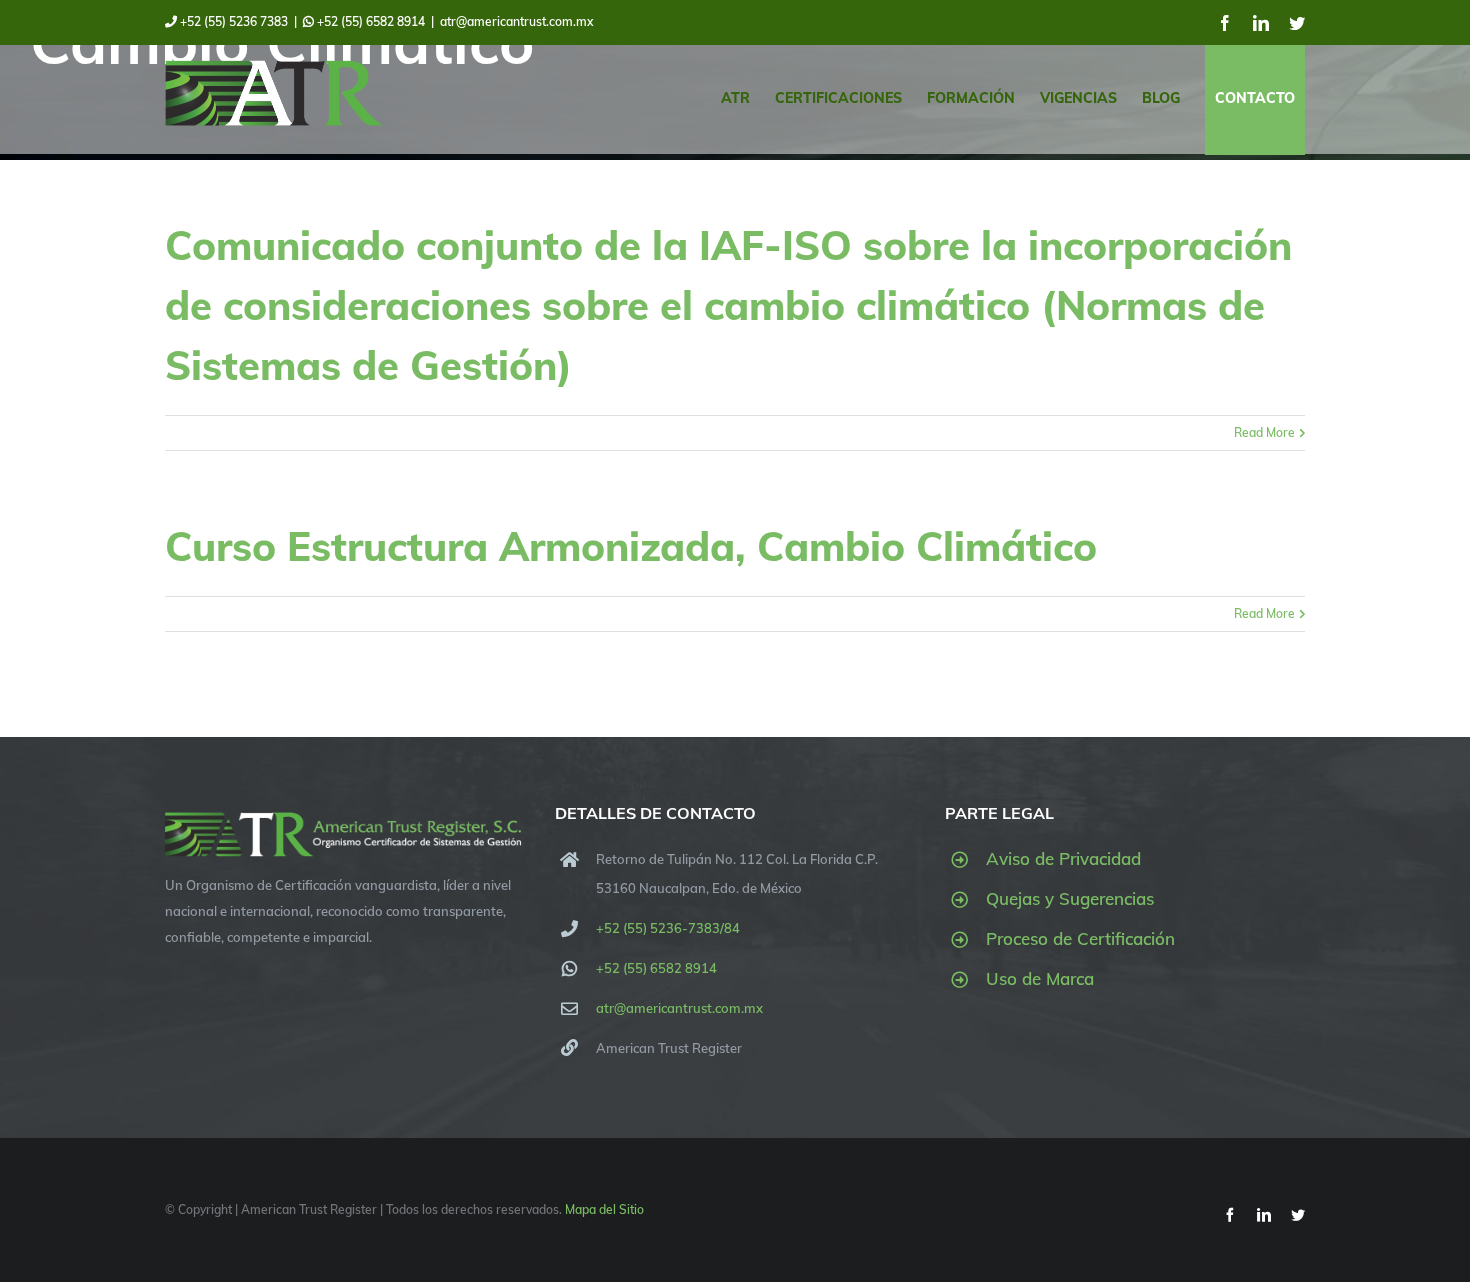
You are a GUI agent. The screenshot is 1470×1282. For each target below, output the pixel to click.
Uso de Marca (1040, 978)
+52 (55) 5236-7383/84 (668, 928)
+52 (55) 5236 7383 (232, 21)
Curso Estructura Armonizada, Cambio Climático (631, 546)
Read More (1264, 432)
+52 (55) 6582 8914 (369, 21)
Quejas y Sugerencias (1070, 898)
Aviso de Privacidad (1063, 858)
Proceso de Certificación (1080, 938)
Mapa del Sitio (604, 1209)
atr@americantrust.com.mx (516, 21)
